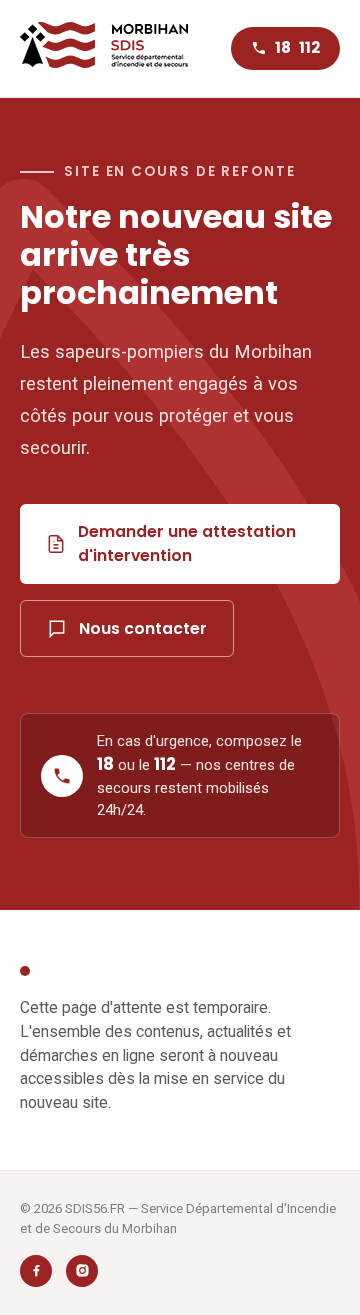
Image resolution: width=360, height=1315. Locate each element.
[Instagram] (82, 1271)
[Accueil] (104, 48)
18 (283, 47)
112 (309, 47)
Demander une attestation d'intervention (187, 543)
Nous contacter (143, 628)
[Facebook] (36, 1271)
